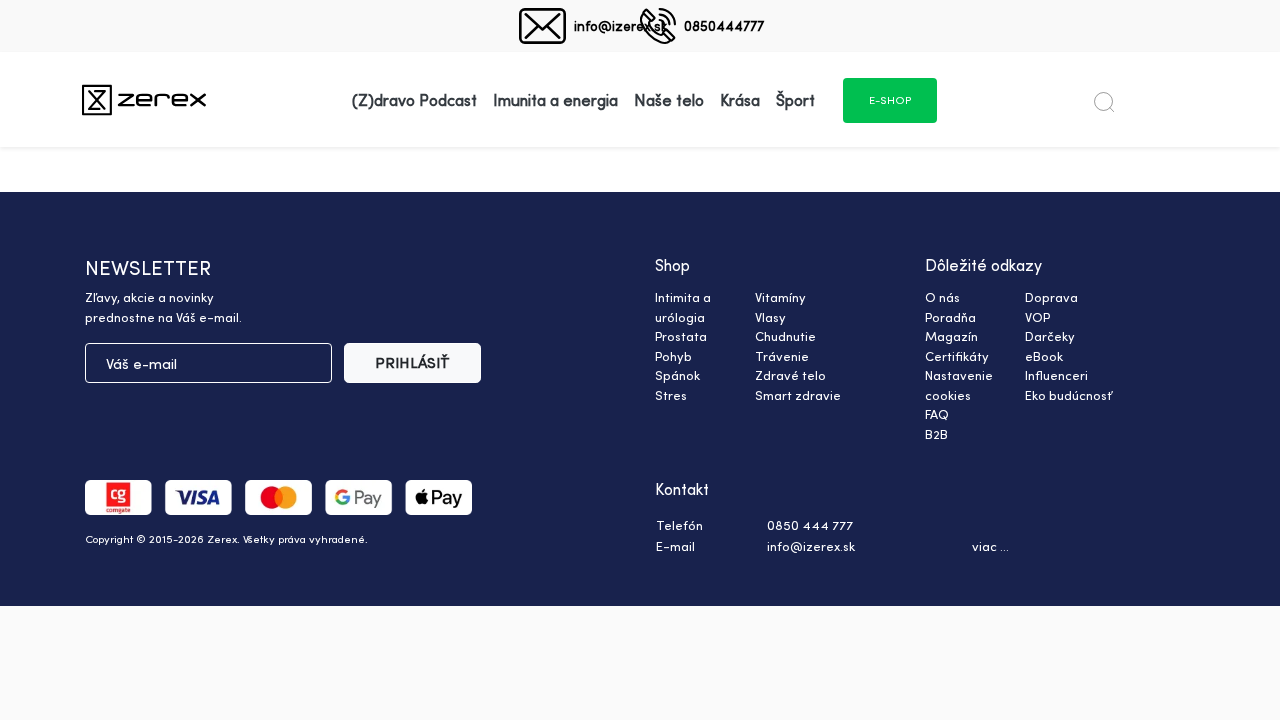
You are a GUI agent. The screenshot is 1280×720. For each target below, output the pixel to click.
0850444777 (724, 25)
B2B (936, 434)
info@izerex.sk (620, 25)
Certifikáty (957, 356)
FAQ (937, 414)
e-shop (890, 100)
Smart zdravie (798, 395)
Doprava (1051, 297)
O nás (942, 297)
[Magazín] (144, 99)
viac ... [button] (990, 546)
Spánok (677, 375)
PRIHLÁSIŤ (412, 362)
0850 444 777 (810, 525)
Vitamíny (780, 297)
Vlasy (770, 317)
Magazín (951, 336)
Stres (671, 395)
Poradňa (950, 317)
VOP (1037, 317)
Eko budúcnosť (1068, 395)
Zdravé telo (790, 375)
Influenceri (1056, 375)
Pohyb (673, 356)
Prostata (681, 336)
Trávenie (782, 356)
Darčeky (1050, 336)
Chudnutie (785, 336)
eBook (1044, 356)
